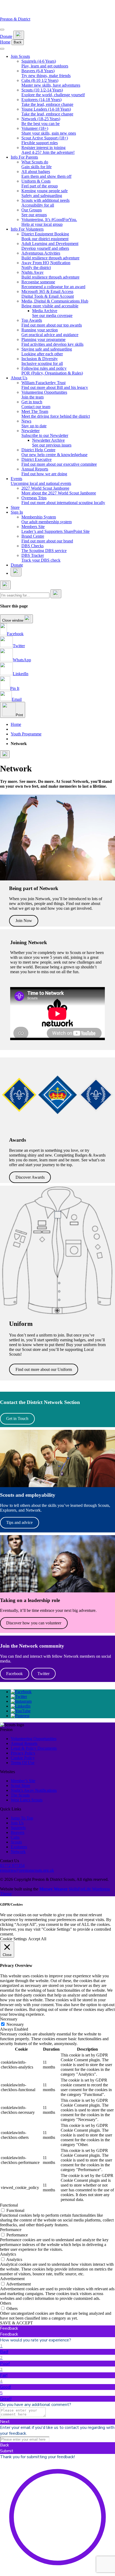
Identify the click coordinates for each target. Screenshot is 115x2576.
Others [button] (6, 2303)
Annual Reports (44, 471)
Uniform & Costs (40, 184)
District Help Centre (54, 452)
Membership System (47, 519)
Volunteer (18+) (49, 131)
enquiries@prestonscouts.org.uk (27, 1870)
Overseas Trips (63, 500)
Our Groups (34, 212)
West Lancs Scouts (27, 1800)
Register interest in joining (48, 150)
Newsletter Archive (52, 443)
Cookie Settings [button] (13, 1939)
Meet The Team (56, 414)
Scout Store (20, 1786)
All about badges (46, 174)
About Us (19, 378)
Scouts (16, 1842)
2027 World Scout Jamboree (59, 491)
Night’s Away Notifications (34, 1790)
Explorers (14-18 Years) (47, 102)
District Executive (59, 462)
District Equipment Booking (45, 236)
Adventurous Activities (50, 255)
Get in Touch (17, 1418)
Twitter (43, 1674)
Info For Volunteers (27, 229)
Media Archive (52, 313)
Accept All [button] (37, 1939)
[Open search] (19, 35)
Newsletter (45, 433)
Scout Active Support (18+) (45, 140)
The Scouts (20, 1795)
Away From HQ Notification (46, 265)
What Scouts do (37, 164)
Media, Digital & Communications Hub (55, 303)
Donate (6, 36)
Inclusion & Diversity (42, 361)
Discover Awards (30, 1177)
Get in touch (36, 404)
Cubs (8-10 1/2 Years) (51, 83)
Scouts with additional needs (45, 203)
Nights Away (50, 275)
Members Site (55, 529)
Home (5, 42)
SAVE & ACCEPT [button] (16, 2323)
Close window (13, 620)
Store (15, 507)
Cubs (15, 1837)
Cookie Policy (23, 1758)
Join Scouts (20, 56)
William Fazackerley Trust (55, 385)
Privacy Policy (23, 1753)
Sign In (17, 512)
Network (18, 1852)
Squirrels (18, 1828)
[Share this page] (5, 754)
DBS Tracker (41, 558)
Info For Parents (24, 157)
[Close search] (5, 585)
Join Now (24, 921)
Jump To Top (22, 1818)
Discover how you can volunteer (34, 1623)
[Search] (56, 594)
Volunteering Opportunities (44, 395)
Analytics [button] (8, 2254)
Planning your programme (52, 342)
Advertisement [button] (12, 2279)
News (34, 423)
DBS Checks (44, 548)
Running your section (50, 332)
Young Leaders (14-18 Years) (47, 112)
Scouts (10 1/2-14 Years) (53, 92)
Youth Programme (26, 734)
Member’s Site (23, 1781)
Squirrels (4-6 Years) (45, 64)
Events (41, 481)
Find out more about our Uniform (44, 1369)
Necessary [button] (9, 2019)
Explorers (19, 1847)
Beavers (18, 1832)
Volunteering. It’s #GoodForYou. (49, 222)
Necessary (15, 2024)
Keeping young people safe (45, 193)
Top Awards (52, 323)
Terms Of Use (23, 1763)
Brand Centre (47, 539)
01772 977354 (12, 1865)
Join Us (17, 1823)
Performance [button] (11, 2230)
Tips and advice (19, 1522)
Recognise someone (53, 284)
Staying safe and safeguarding (47, 351)
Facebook (14, 1674)
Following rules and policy (52, 371)
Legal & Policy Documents (34, 1748)
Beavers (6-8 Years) (46, 73)
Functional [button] (9, 2205)
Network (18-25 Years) (41, 121)
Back (18, 42)
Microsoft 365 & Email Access (48, 294)
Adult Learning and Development (50, 246)
